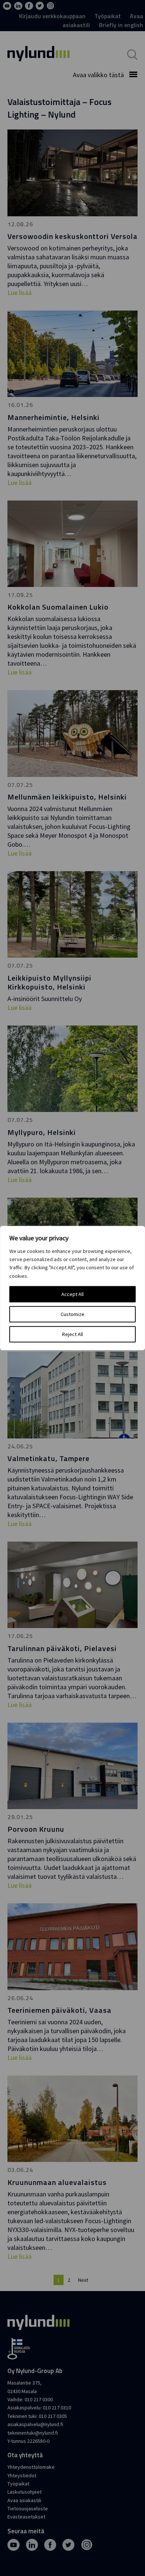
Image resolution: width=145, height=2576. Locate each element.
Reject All (72, 1334)
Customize (72, 1314)
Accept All (72, 1294)
